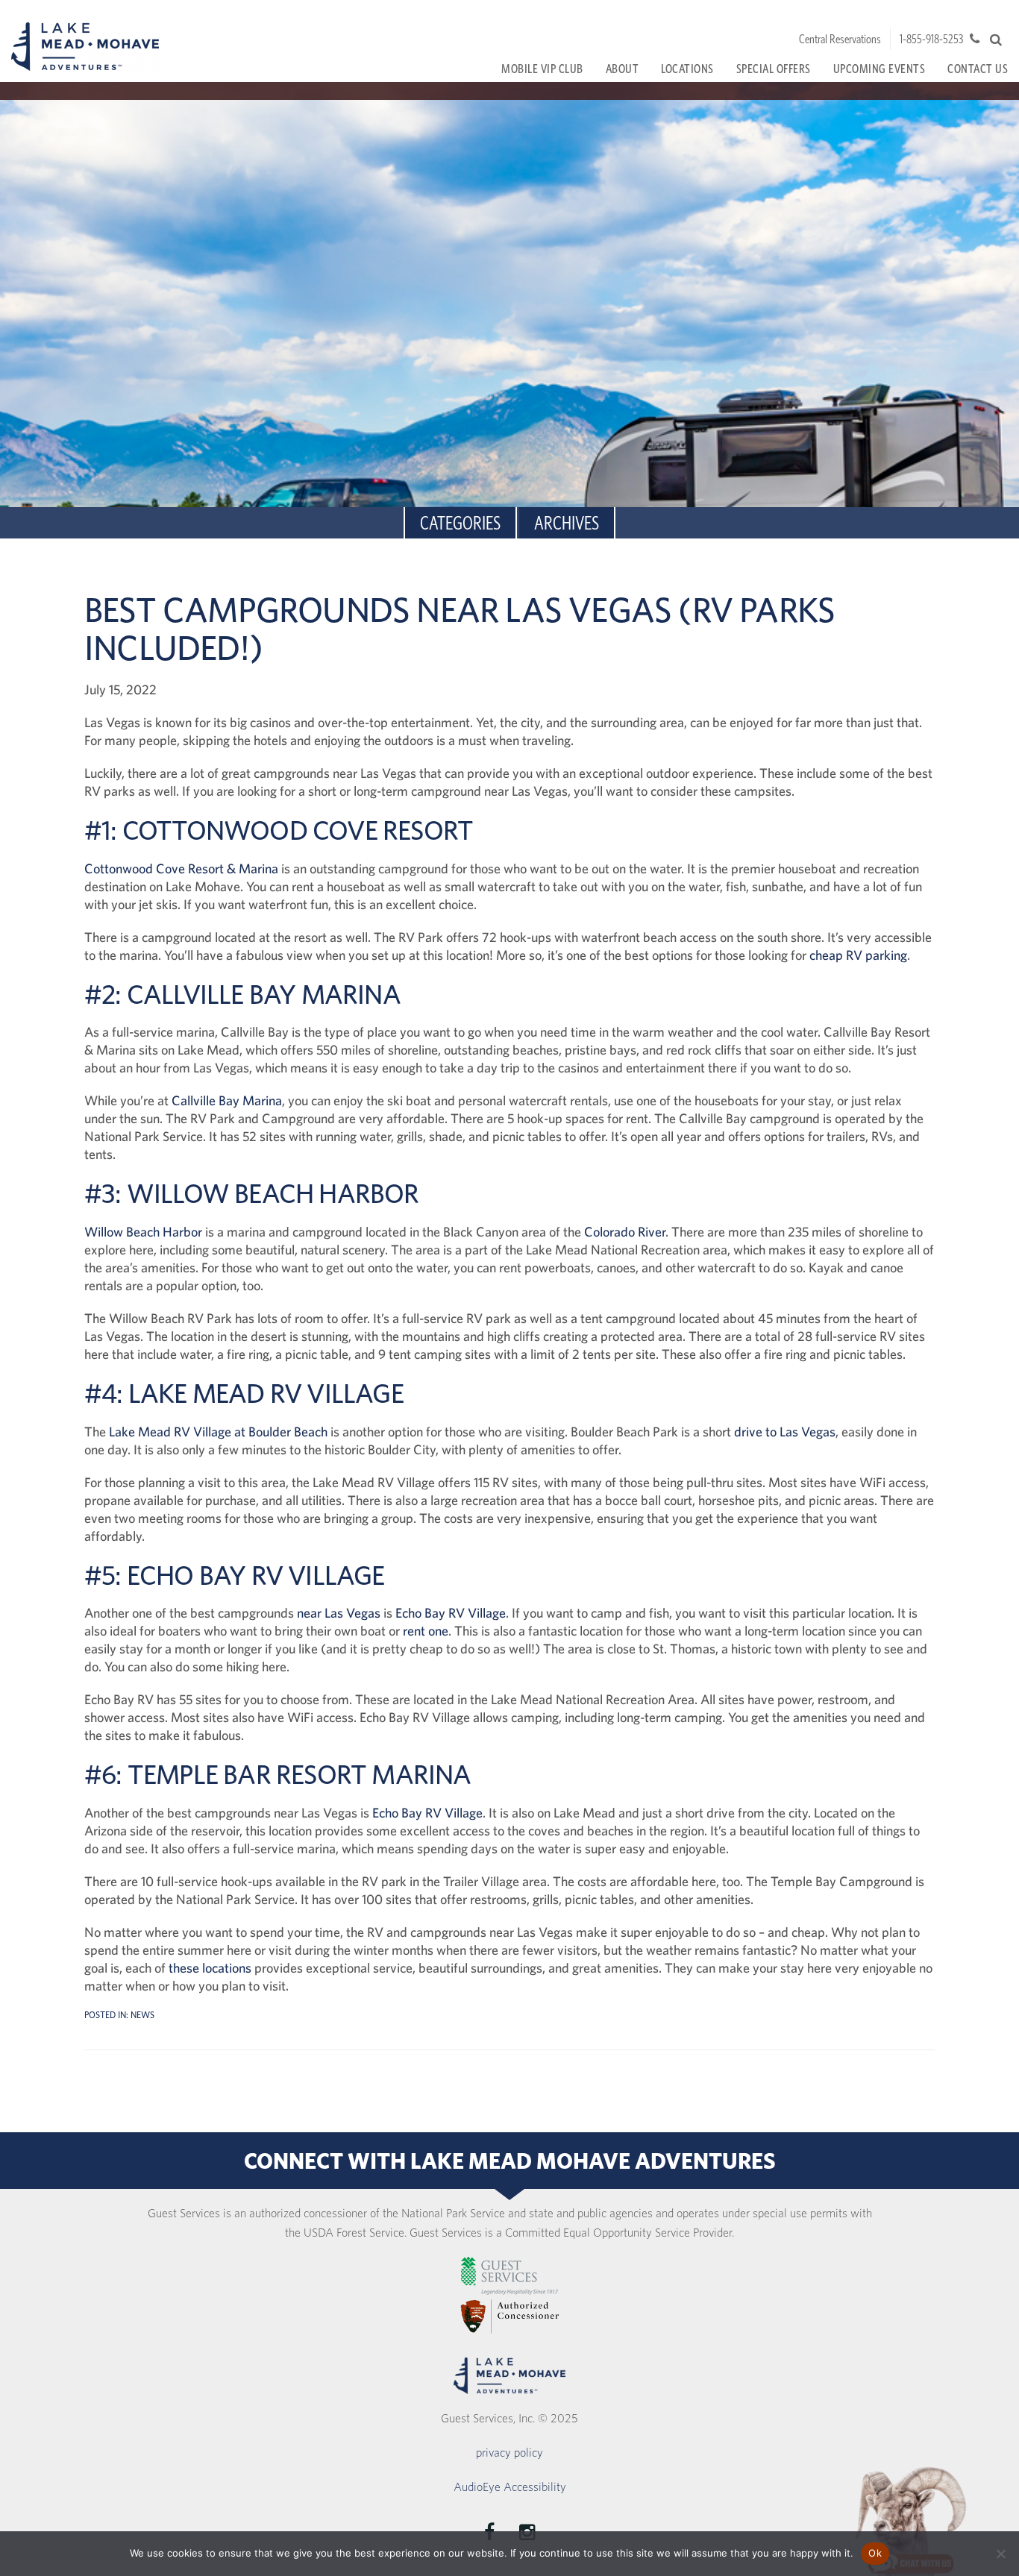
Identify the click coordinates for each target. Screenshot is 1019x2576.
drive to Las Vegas (785, 1432)
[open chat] (911, 2520)
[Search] (996, 40)
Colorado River (625, 1232)
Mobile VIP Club (542, 68)
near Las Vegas (339, 1613)
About (623, 68)
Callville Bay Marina (227, 1100)
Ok (875, 2553)
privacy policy (509, 2452)
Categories (460, 522)
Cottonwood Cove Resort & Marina (181, 868)
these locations (210, 1968)
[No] (1000, 2554)
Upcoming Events (880, 68)
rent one (426, 1631)
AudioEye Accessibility (510, 2487)
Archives (567, 522)
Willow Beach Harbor (143, 1232)
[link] (509, 2276)
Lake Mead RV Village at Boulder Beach (218, 1432)
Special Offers (774, 68)
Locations (687, 68)
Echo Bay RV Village (451, 1613)
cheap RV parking (858, 955)
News (142, 2015)
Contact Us (978, 68)
